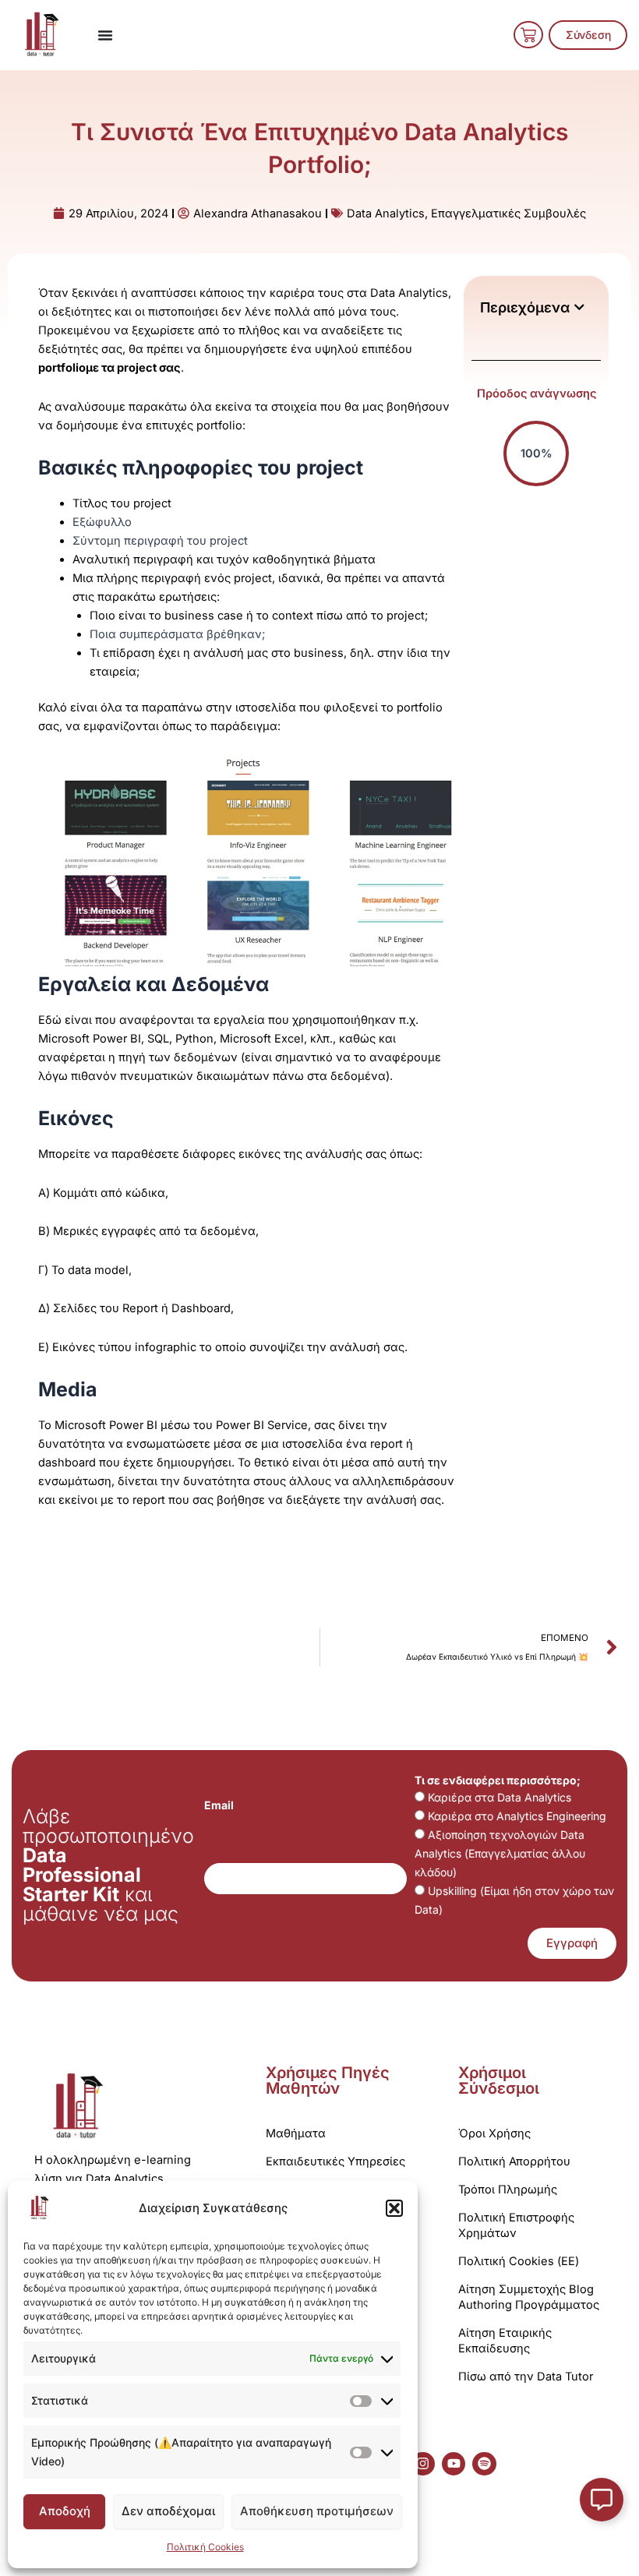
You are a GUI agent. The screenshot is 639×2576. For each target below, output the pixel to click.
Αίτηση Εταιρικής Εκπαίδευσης (505, 2341)
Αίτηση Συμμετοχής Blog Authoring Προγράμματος (529, 2297)
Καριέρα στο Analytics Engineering (517, 1816)
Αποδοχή (65, 2511)
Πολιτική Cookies (205, 2547)
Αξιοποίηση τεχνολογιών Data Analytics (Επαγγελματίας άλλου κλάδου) (500, 1853)
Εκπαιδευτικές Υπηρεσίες (335, 2161)
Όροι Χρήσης (494, 2133)
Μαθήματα (296, 2133)
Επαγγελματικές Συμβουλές (508, 213)
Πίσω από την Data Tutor (526, 2377)
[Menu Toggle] (105, 35)
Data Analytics (386, 213)
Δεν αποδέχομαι (168, 2511)
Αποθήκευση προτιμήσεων (317, 2511)
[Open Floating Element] (602, 2500)
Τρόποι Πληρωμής (508, 2190)
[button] (394, 2208)
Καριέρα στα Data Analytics (500, 1797)
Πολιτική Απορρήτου (514, 2161)
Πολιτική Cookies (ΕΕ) (519, 2261)
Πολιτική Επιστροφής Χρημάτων (516, 2225)
